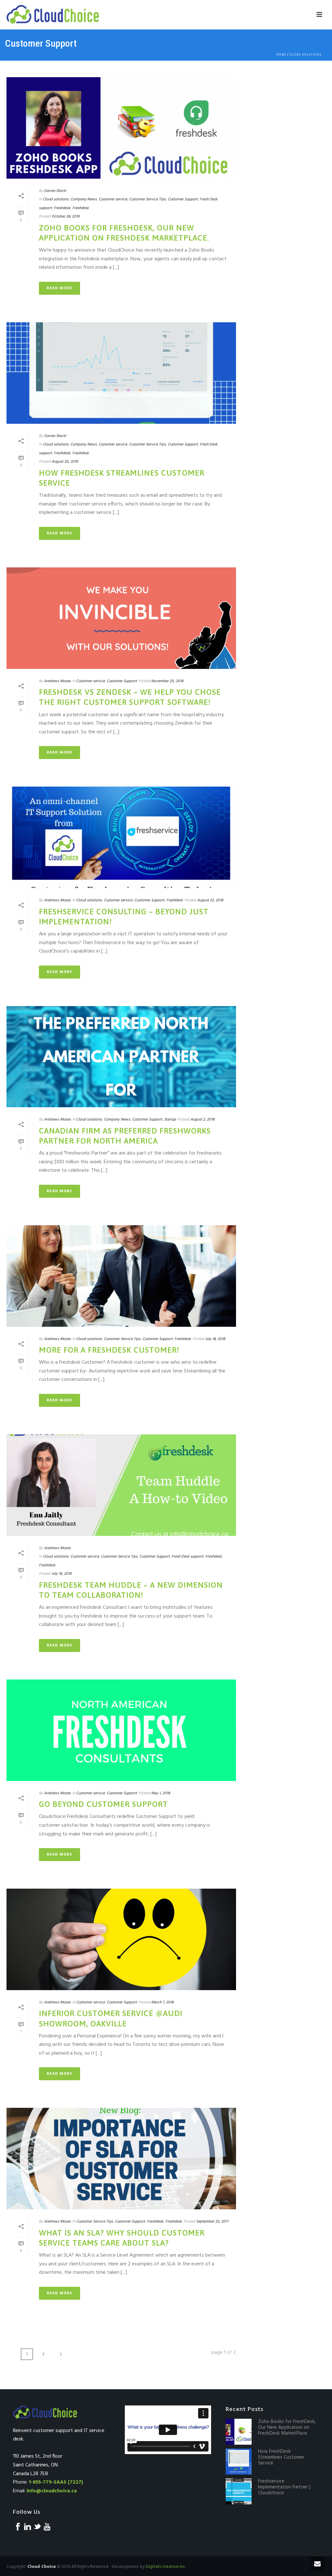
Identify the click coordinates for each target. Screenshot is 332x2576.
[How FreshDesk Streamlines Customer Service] (121, 373)
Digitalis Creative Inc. (166, 2567)
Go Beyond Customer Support (103, 1804)
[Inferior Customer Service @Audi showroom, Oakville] (121, 1939)
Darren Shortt (55, 191)
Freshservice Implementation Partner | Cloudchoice (284, 2487)
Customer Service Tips (147, 199)
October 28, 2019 (65, 217)
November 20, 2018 (167, 681)
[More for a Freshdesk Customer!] (121, 1276)
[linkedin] (28, 2527)
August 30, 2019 (65, 462)
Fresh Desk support (187, 1557)
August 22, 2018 (210, 900)
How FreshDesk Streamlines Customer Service (281, 2457)
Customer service (113, 199)
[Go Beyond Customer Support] (121, 1730)
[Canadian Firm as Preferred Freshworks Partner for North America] (121, 1057)
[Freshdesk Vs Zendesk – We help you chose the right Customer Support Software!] (121, 618)
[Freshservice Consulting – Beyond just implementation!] (121, 837)
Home (281, 55)
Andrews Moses (57, 681)
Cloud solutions (306, 55)
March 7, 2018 (162, 2002)
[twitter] (37, 2527)
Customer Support (183, 199)
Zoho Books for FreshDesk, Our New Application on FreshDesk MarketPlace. (287, 2428)
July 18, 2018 (215, 1339)
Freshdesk (62, 208)
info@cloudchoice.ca (52, 2491)
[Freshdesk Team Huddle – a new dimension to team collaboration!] (121, 1485)
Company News (83, 199)
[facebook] (18, 2527)
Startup (170, 1120)
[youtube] (47, 2527)
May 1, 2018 (160, 1793)
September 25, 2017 (212, 2222)
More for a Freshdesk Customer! (109, 1350)
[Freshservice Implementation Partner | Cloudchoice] (239, 2491)
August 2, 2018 (202, 1120)
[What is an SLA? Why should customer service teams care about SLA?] (121, 2159)
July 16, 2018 (61, 1574)
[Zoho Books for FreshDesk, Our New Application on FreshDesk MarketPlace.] (121, 128)
